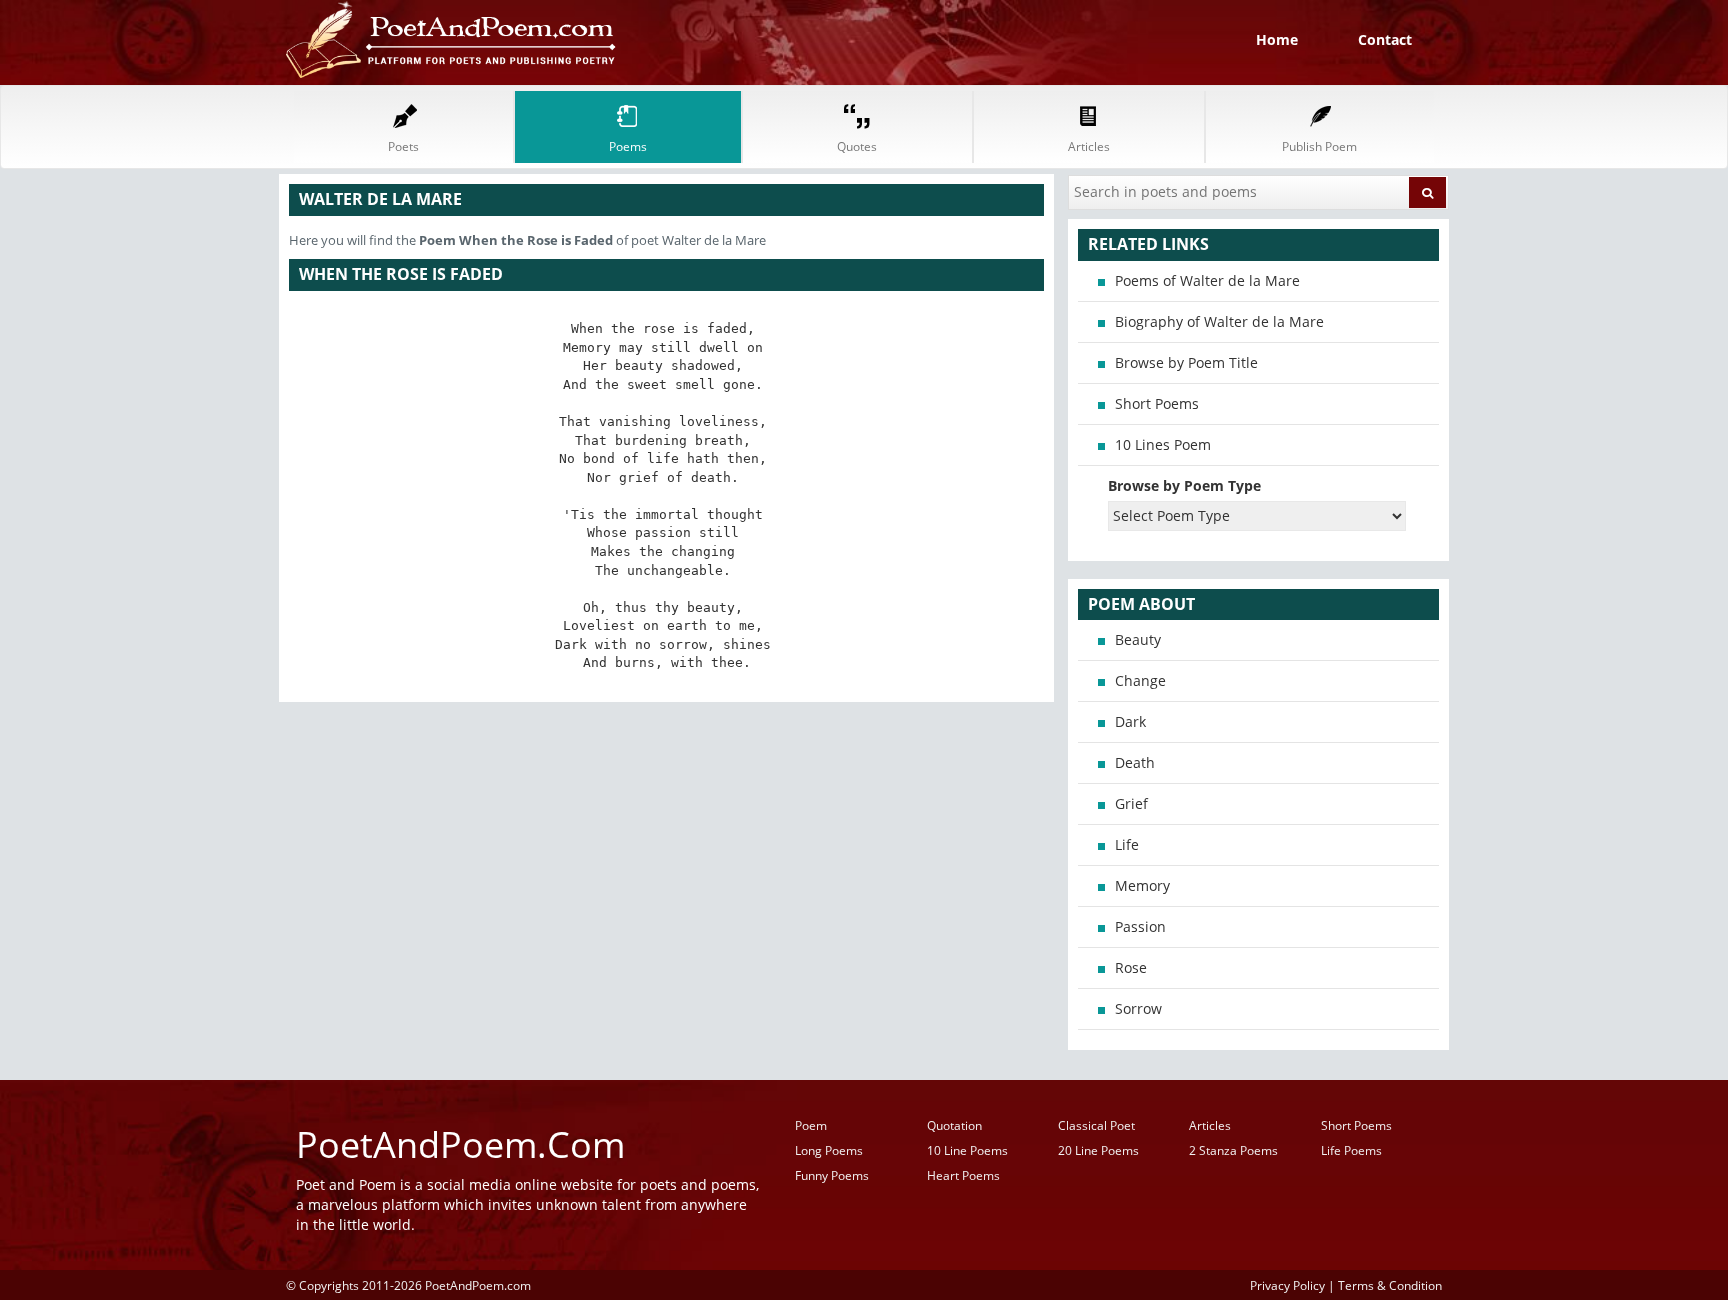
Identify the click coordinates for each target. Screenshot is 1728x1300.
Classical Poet (1096, 1125)
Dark (1130, 721)
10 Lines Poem (1163, 444)
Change (1140, 680)
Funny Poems (832, 1175)
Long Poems (829, 1150)
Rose (1131, 967)
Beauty (1138, 639)
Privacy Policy (1287, 1285)
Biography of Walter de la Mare (1219, 321)
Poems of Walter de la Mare (1207, 280)
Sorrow (1138, 1008)
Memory (1142, 885)
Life (1127, 844)
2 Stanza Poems (1233, 1150)
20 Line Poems (1098, 1150)
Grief (1131, 803)
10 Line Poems (967, 1150)
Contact (1385, 39)
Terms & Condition (1390, 1285)
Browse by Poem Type (1184, 485)
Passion (1140, 926)
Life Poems (1351, 1150)
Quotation (954, 1125)
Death (1135, 762)
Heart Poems (963, 1175)
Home (1277, 39)
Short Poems (1157, 403)
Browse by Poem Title (1186, 362)
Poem (811, 1125)
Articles (1210, 1125)
